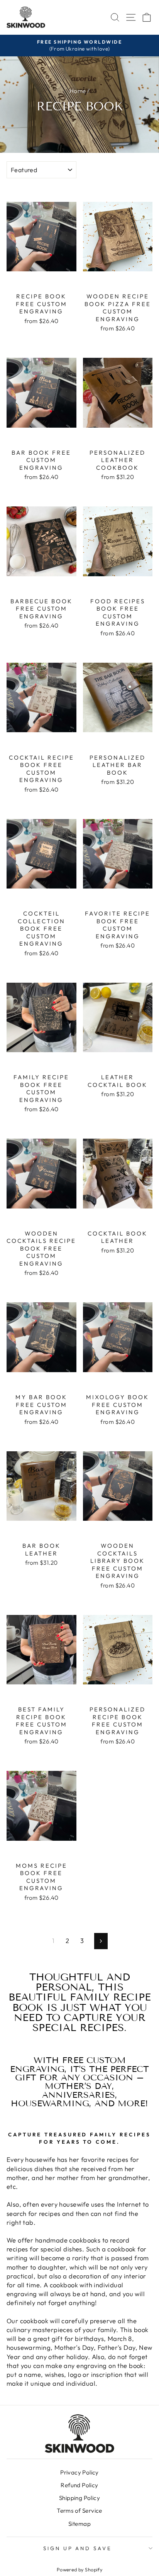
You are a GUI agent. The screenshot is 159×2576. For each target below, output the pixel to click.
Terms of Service (79, 2511)
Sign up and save (78, 2548)
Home (78, 91)
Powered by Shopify (79, 2569)
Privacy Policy (79, 2472)
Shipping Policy (79, 2498)
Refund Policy (79, 2485)
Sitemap (79, 2524)
